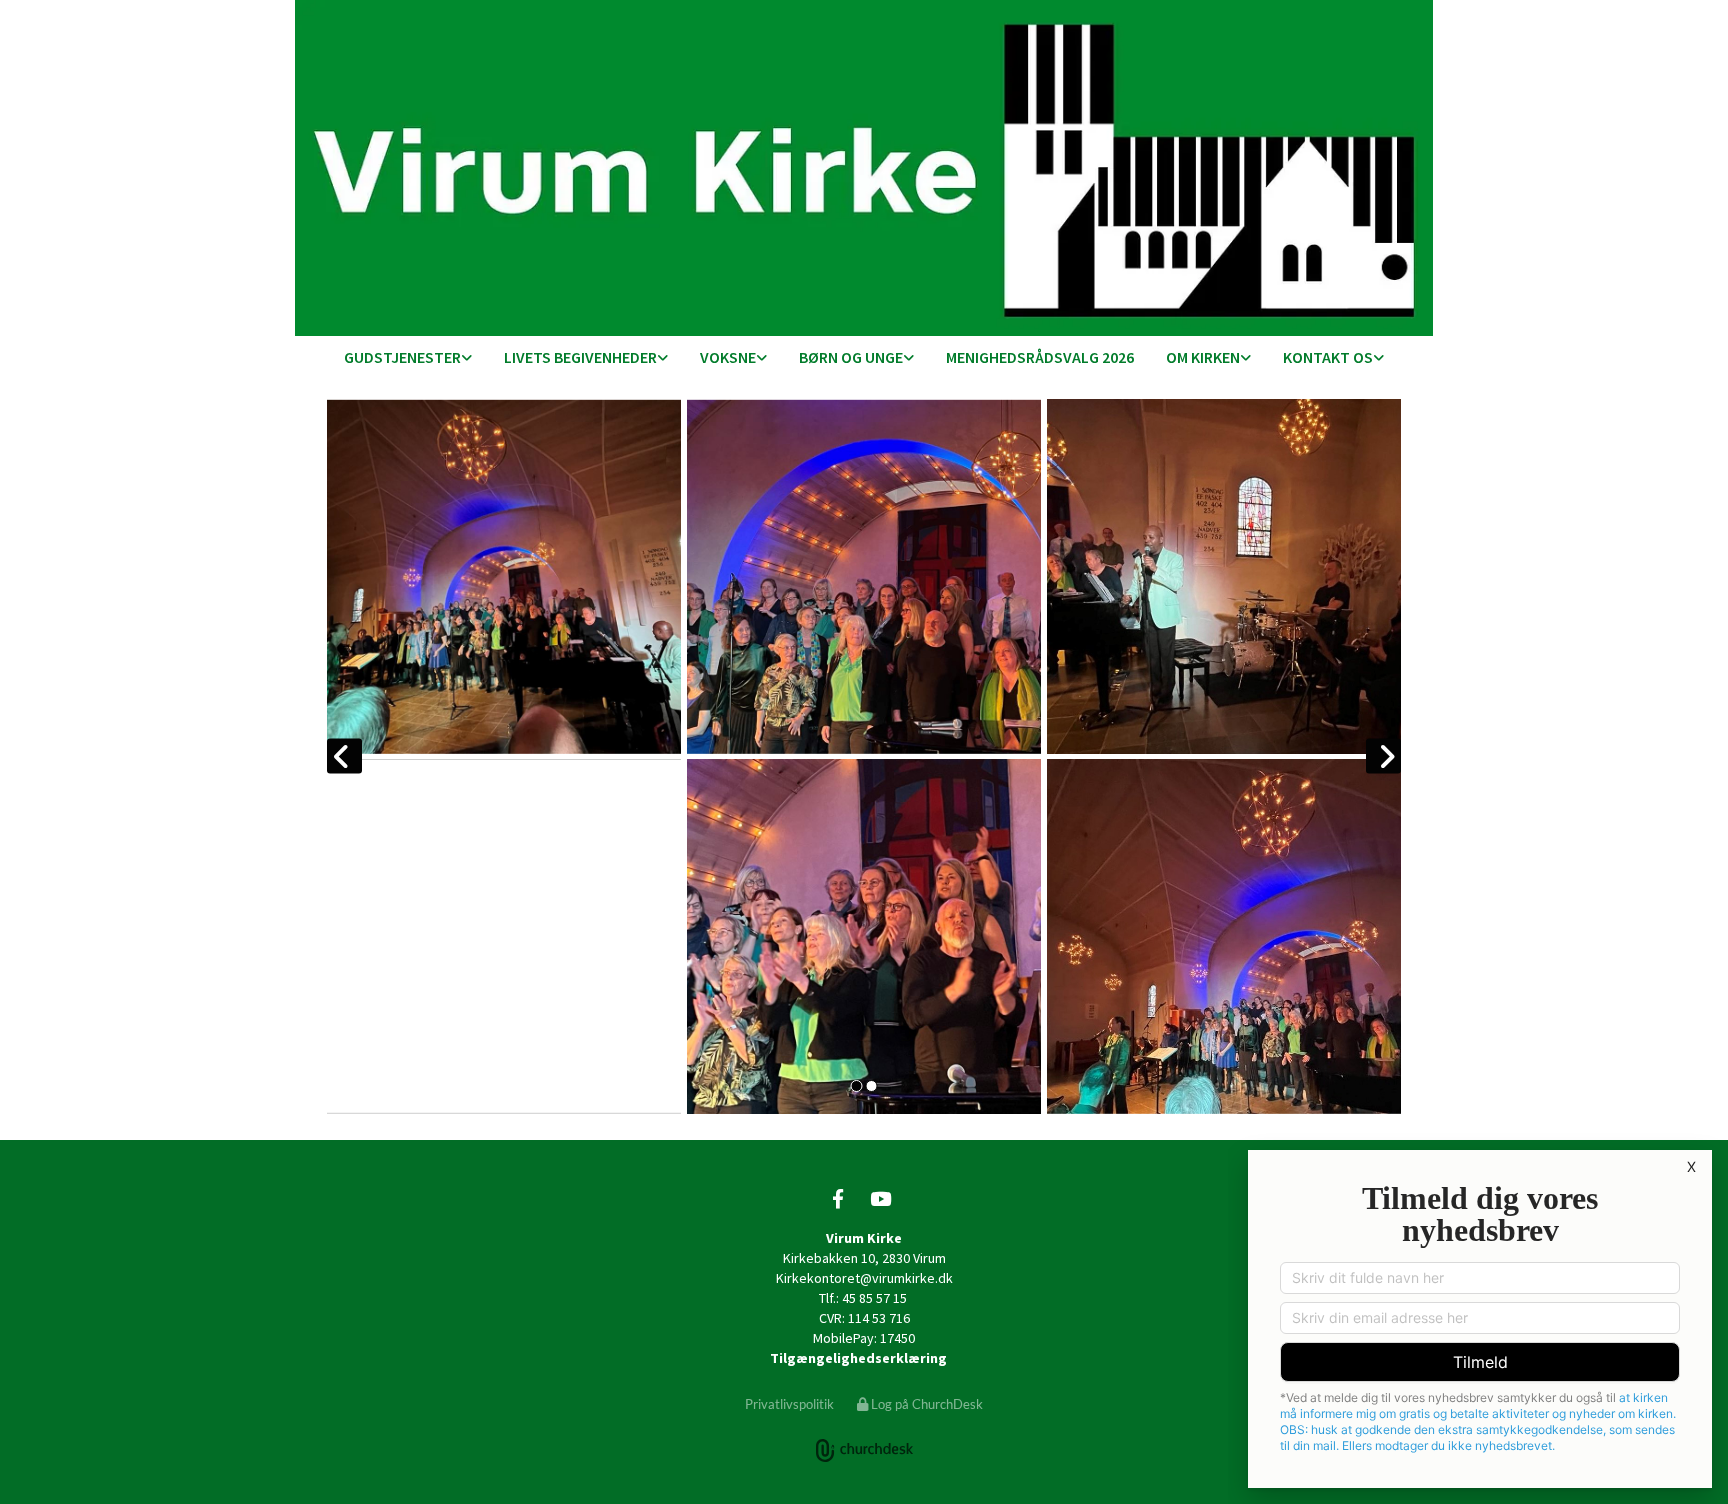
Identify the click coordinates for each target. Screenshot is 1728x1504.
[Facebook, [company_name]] (838, 1198)
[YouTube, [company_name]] (880, 1198)
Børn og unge (851, 357)
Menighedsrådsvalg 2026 (1040, 357)
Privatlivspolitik (789, 1404)
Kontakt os (1328, 357)
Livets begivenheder (580, 357)
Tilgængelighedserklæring (858, 1358)
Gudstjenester (402, 357)
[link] (408, 358)
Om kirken (1203, 357)
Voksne (728, 357)
